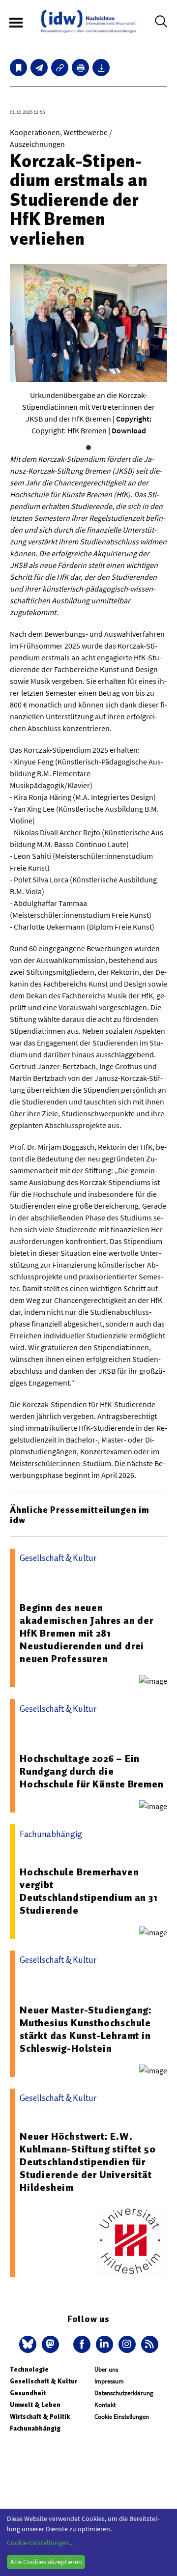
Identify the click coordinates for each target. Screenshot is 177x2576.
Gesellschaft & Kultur (44, 2381)
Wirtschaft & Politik (40, 2417)
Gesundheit (28, 2393)
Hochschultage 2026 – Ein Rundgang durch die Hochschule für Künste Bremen (91, 1771)
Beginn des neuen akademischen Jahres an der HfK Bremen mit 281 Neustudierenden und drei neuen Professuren (87, 1633)
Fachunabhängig (35, 2428)
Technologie (29, 2369)
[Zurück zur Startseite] (88, 21)
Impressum (109, 2381)
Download (129, 430)
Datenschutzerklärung (124, 2393)
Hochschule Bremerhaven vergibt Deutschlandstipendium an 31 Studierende (89, 1891)
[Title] (60, 68)
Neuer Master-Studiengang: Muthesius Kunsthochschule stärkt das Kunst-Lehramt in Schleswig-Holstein (86, 2029)
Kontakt (105, 2405)
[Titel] (18, 68)
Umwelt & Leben (35, 2405)
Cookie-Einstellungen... (40, 2543)
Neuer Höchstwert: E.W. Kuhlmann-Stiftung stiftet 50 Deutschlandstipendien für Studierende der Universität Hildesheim (88, 2162)
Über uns (106, 2369)
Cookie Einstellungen (122, 2417)
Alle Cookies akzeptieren (46, 2562)
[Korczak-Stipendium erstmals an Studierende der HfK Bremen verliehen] (39, 68)
